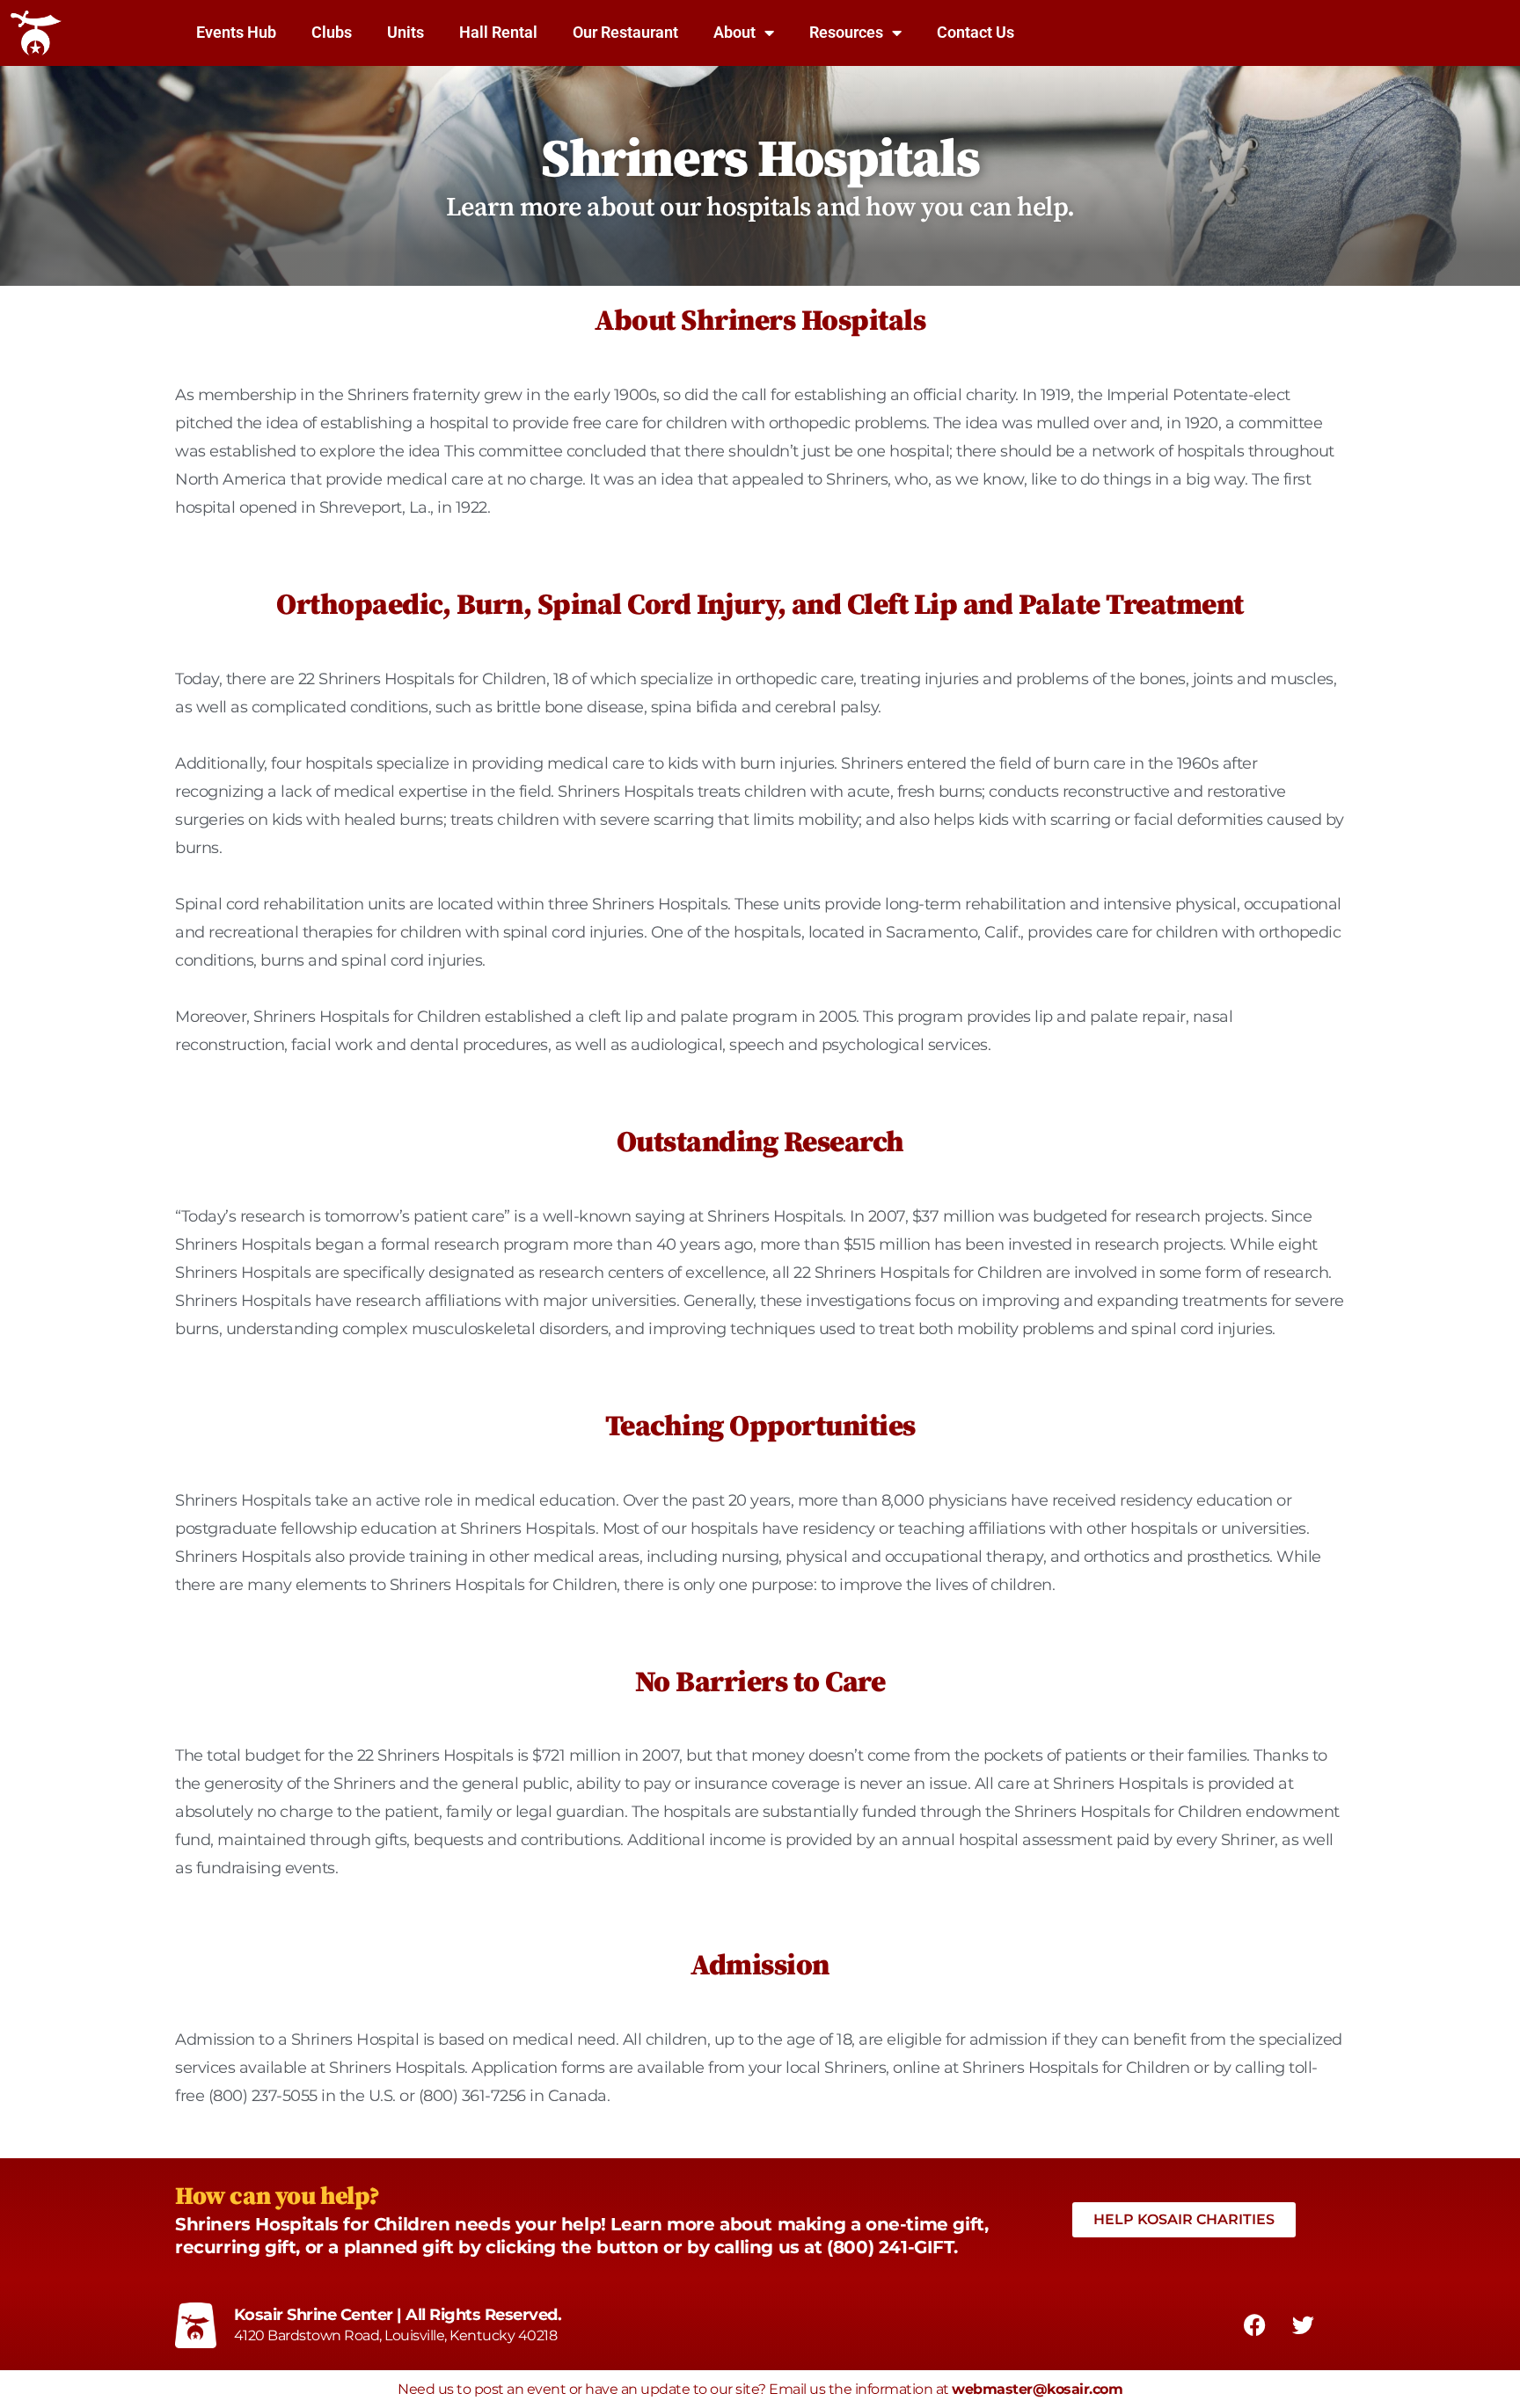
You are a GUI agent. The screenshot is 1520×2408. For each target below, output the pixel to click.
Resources (846, 32)
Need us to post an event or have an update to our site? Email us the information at (760, 2389)
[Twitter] (1303, 2324)
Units (406, 32)
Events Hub (236, 32)
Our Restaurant (625, 32)
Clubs (332, 32)
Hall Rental (498, 32)
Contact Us (976, 32)
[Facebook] (1254, 2324)
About (734, 32)
